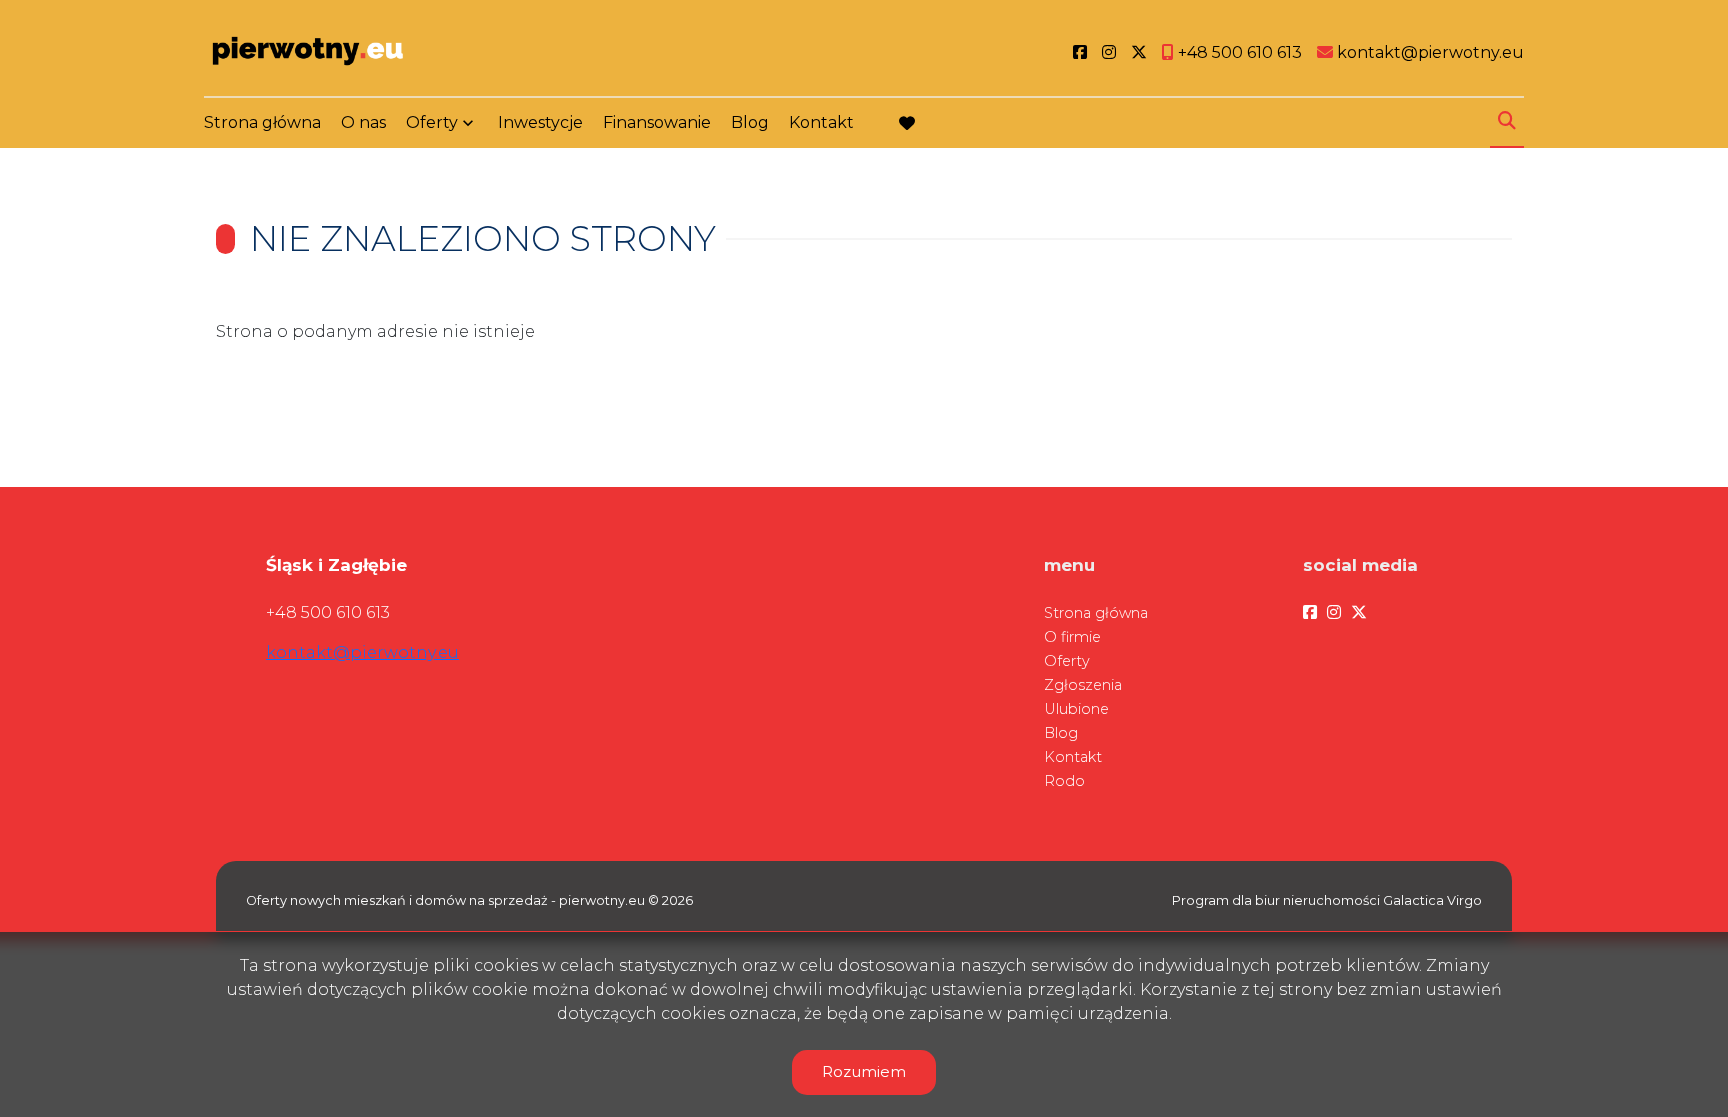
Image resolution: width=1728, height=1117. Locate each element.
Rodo (1064, 781)
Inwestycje (540, 122)
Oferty (432, 122)
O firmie (1072, 637)
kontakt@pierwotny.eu (362, 652)
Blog (750, 122)
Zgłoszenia (1083, 685)
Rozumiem (864, 1071)
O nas (363, 122)
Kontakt (821, 122)
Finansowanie (657, 122)
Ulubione (1076, 709)
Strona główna (262, 122)
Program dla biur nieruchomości (1277, 900)
